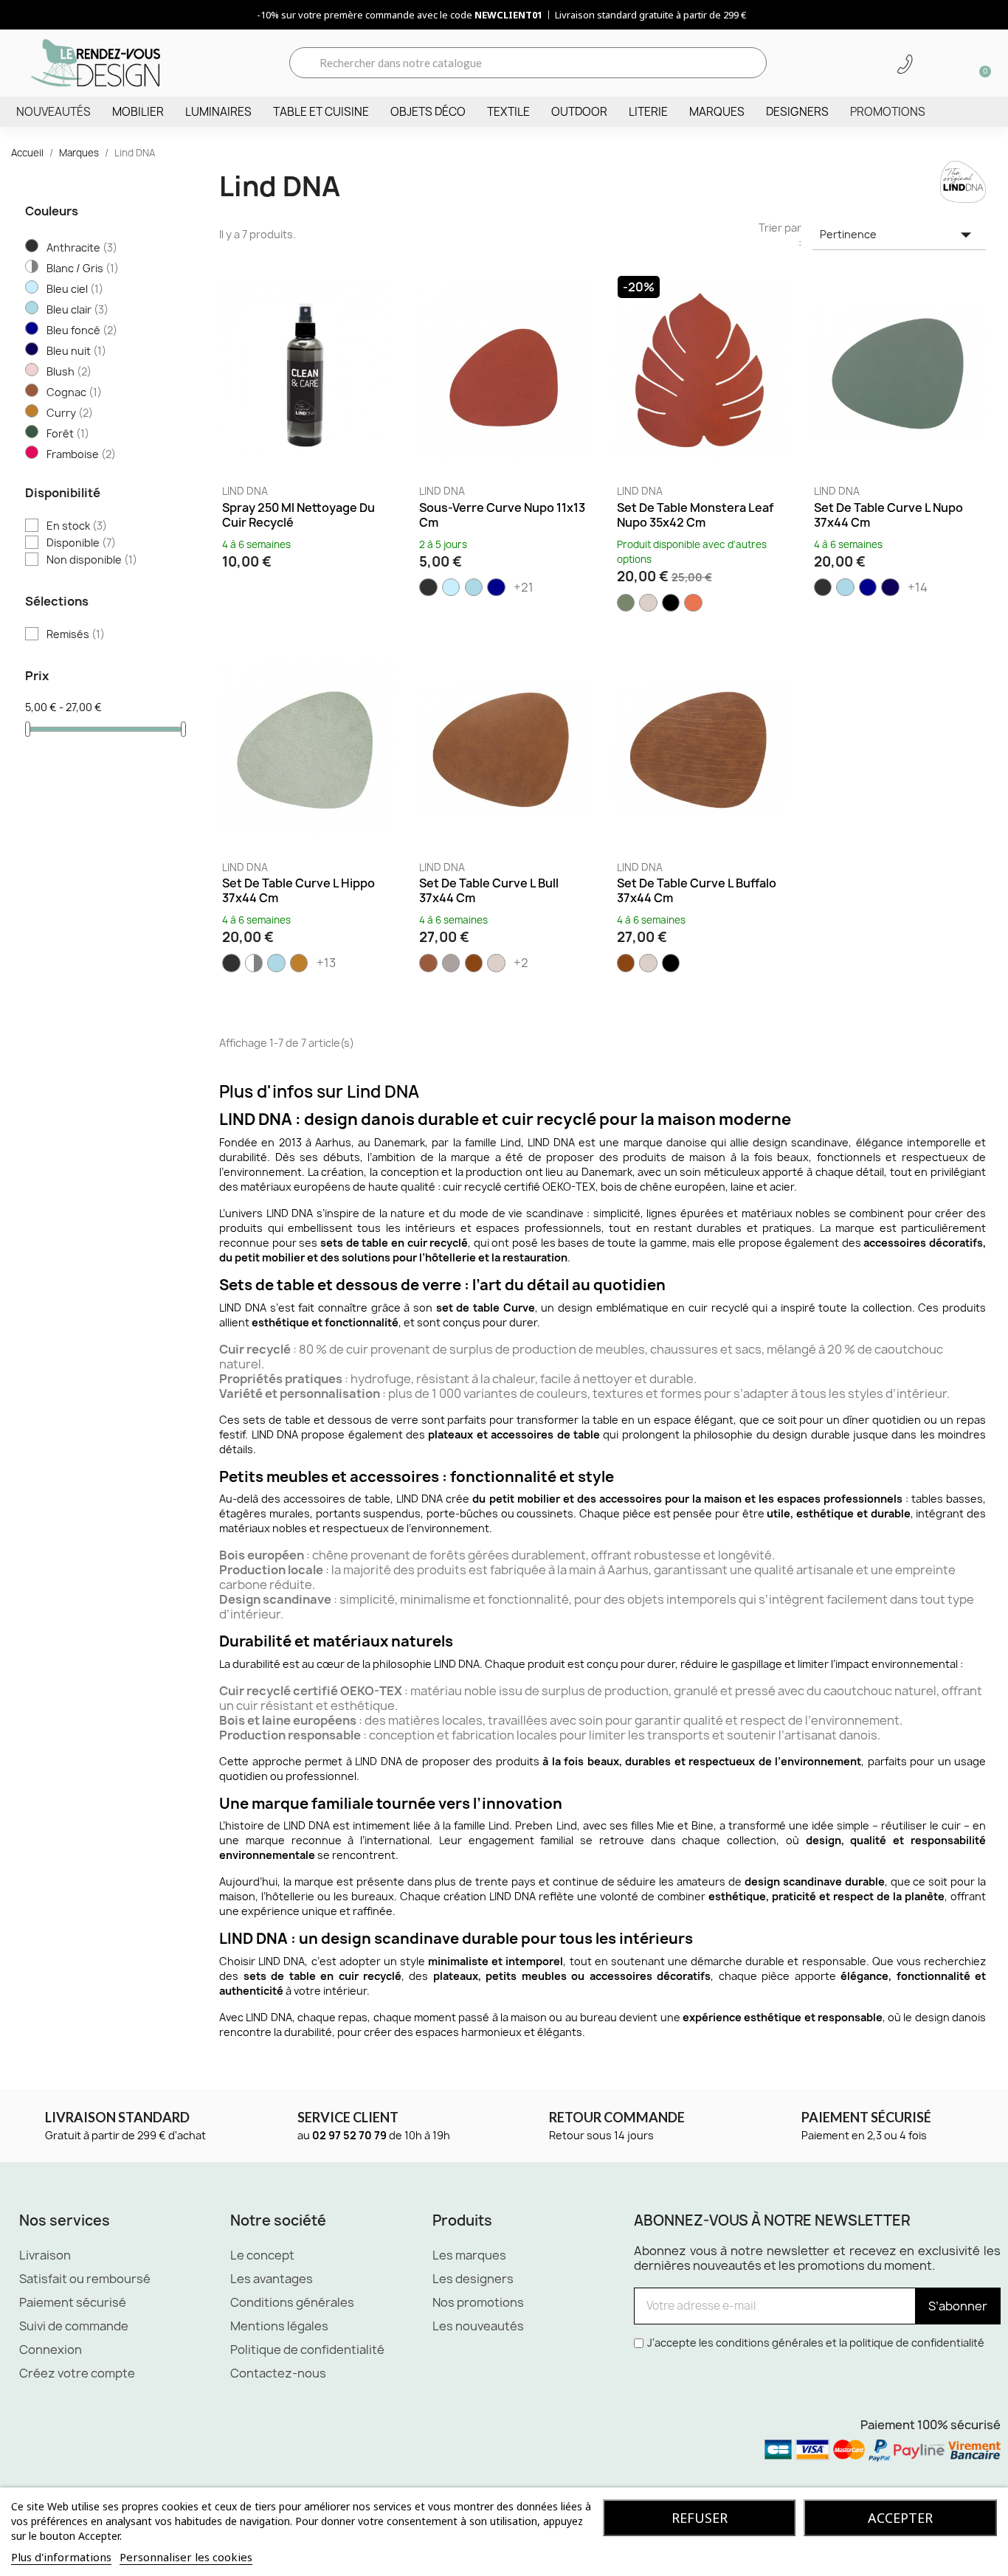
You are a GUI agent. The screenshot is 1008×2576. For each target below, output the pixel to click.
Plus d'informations (61, 2557)
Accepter (900, 2518)
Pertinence (899, 235)
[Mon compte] (931, 64)
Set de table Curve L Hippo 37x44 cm (298, 890)
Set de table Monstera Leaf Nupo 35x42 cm (695, 515)
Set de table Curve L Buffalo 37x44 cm (697, 890)
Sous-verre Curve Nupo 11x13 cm (502, 515)
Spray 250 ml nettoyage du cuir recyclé (298, 515)
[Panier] (980, 63)
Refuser (700, 2518)
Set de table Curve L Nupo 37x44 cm (888, 515)
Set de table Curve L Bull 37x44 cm (489, 890)
